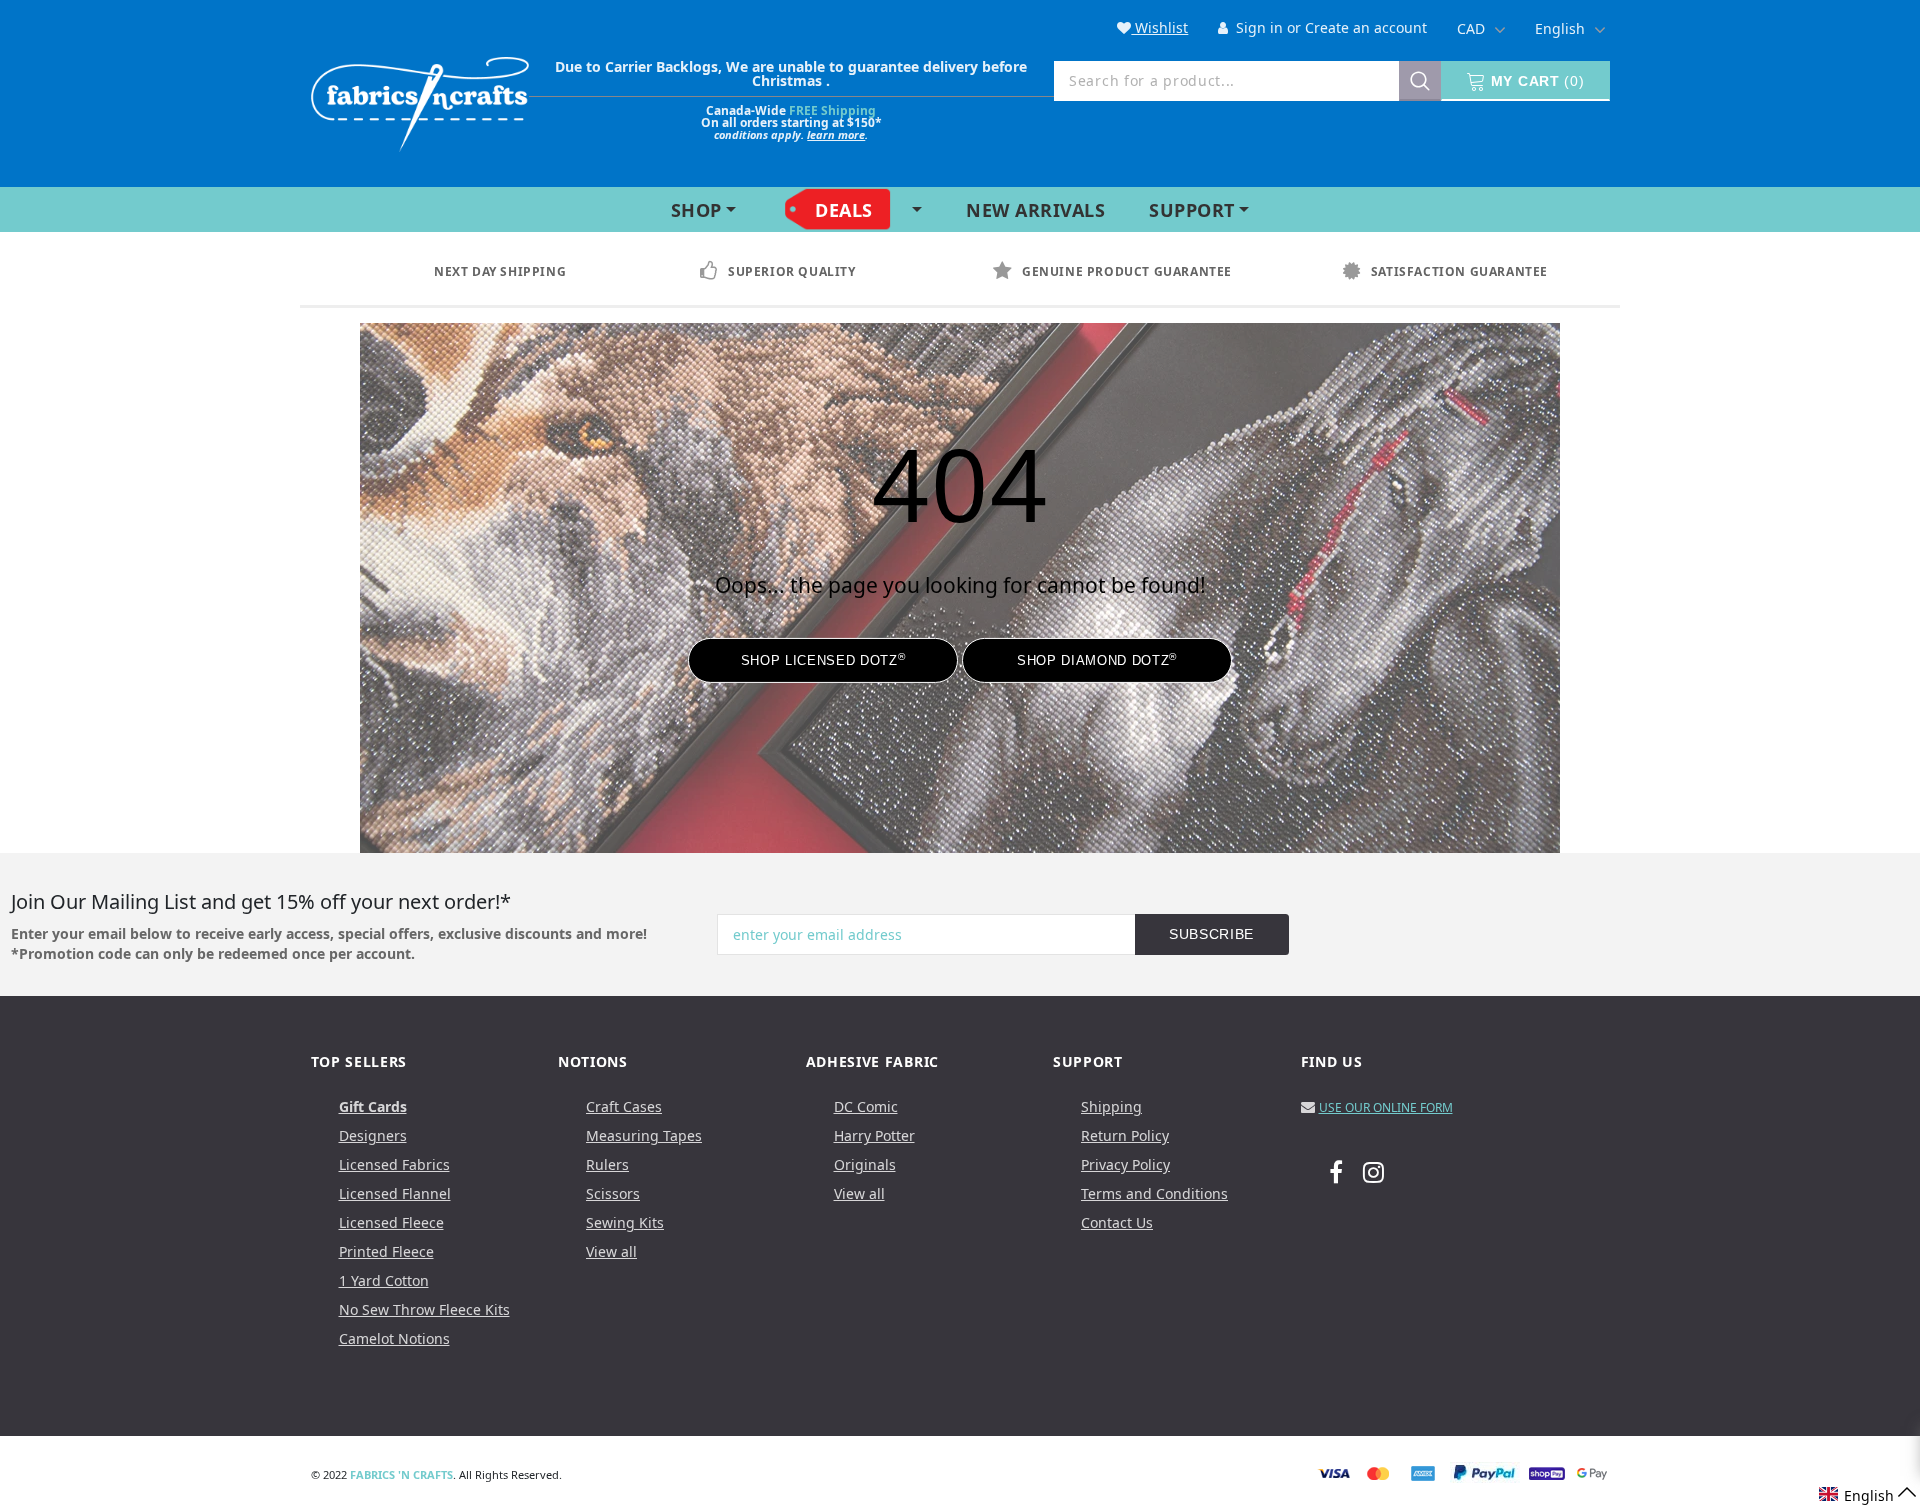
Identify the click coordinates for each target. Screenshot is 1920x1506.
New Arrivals (1035, 210)
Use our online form (1386, 1107)
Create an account (1366, 27)
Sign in (1257, 27)
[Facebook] (1336, 1171)
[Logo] (420, 100)
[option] (519, 272)
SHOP (696, 210)
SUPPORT (1192, 210)
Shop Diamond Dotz (1097, 659)
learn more (836, 134)
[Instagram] (1373, 1171)
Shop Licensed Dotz (823, 659)
